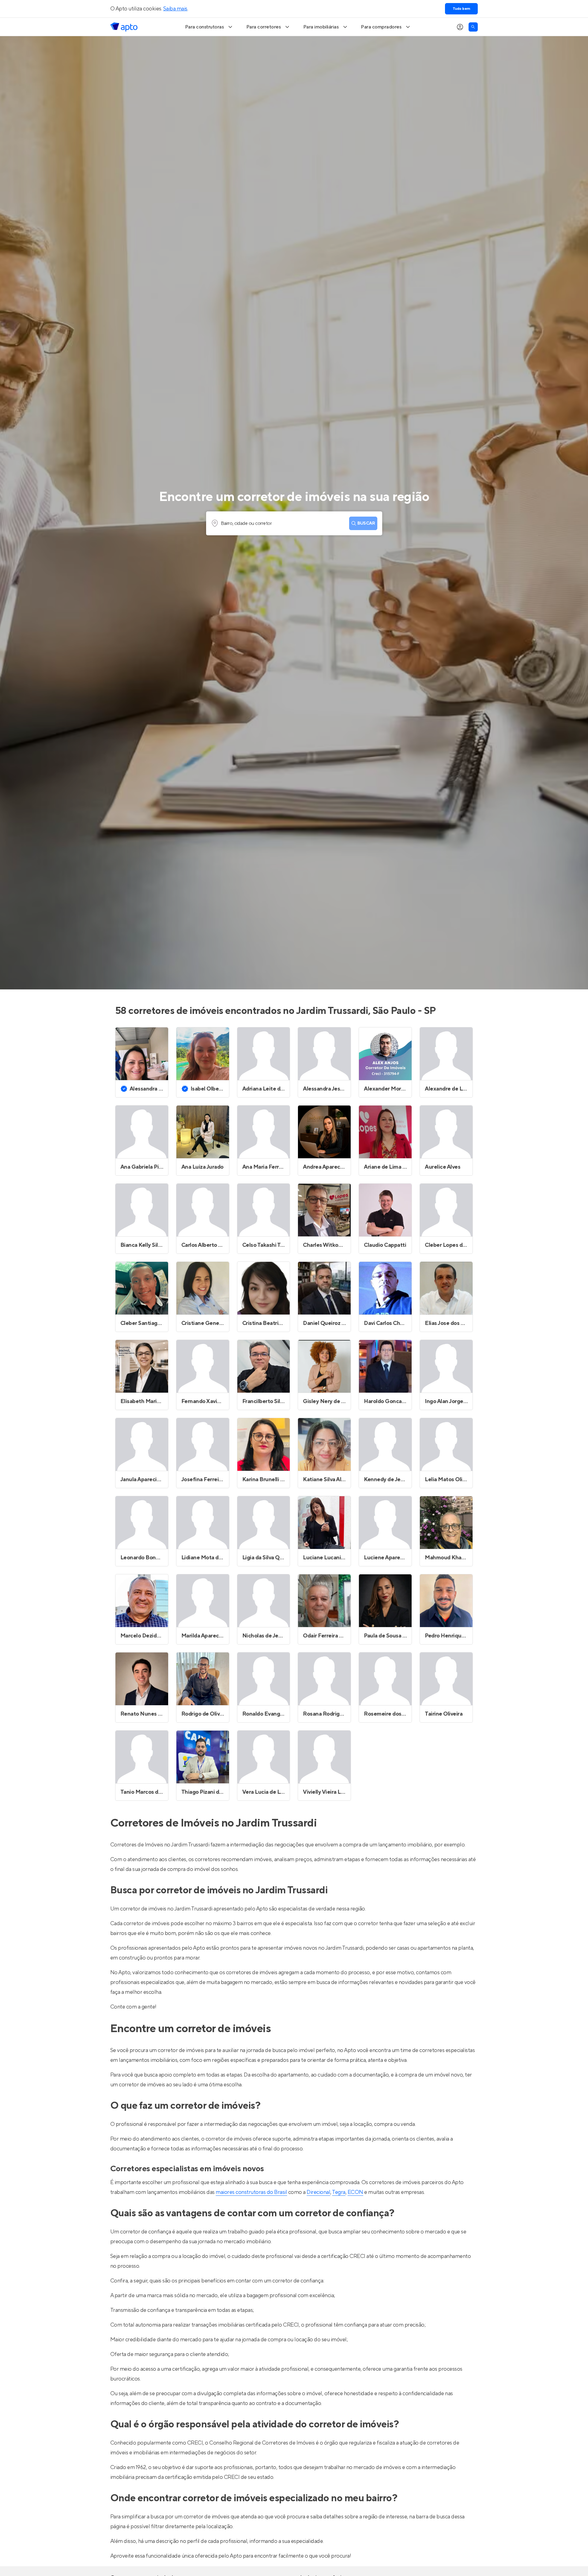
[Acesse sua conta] (460, 27)
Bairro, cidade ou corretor (246, 523)
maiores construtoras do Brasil (251, 2192)
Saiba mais (175, 9)
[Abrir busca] (473, 27)
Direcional (318, 2192)
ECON (355, 2192)
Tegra (339, 2192)
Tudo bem (461, 9)
